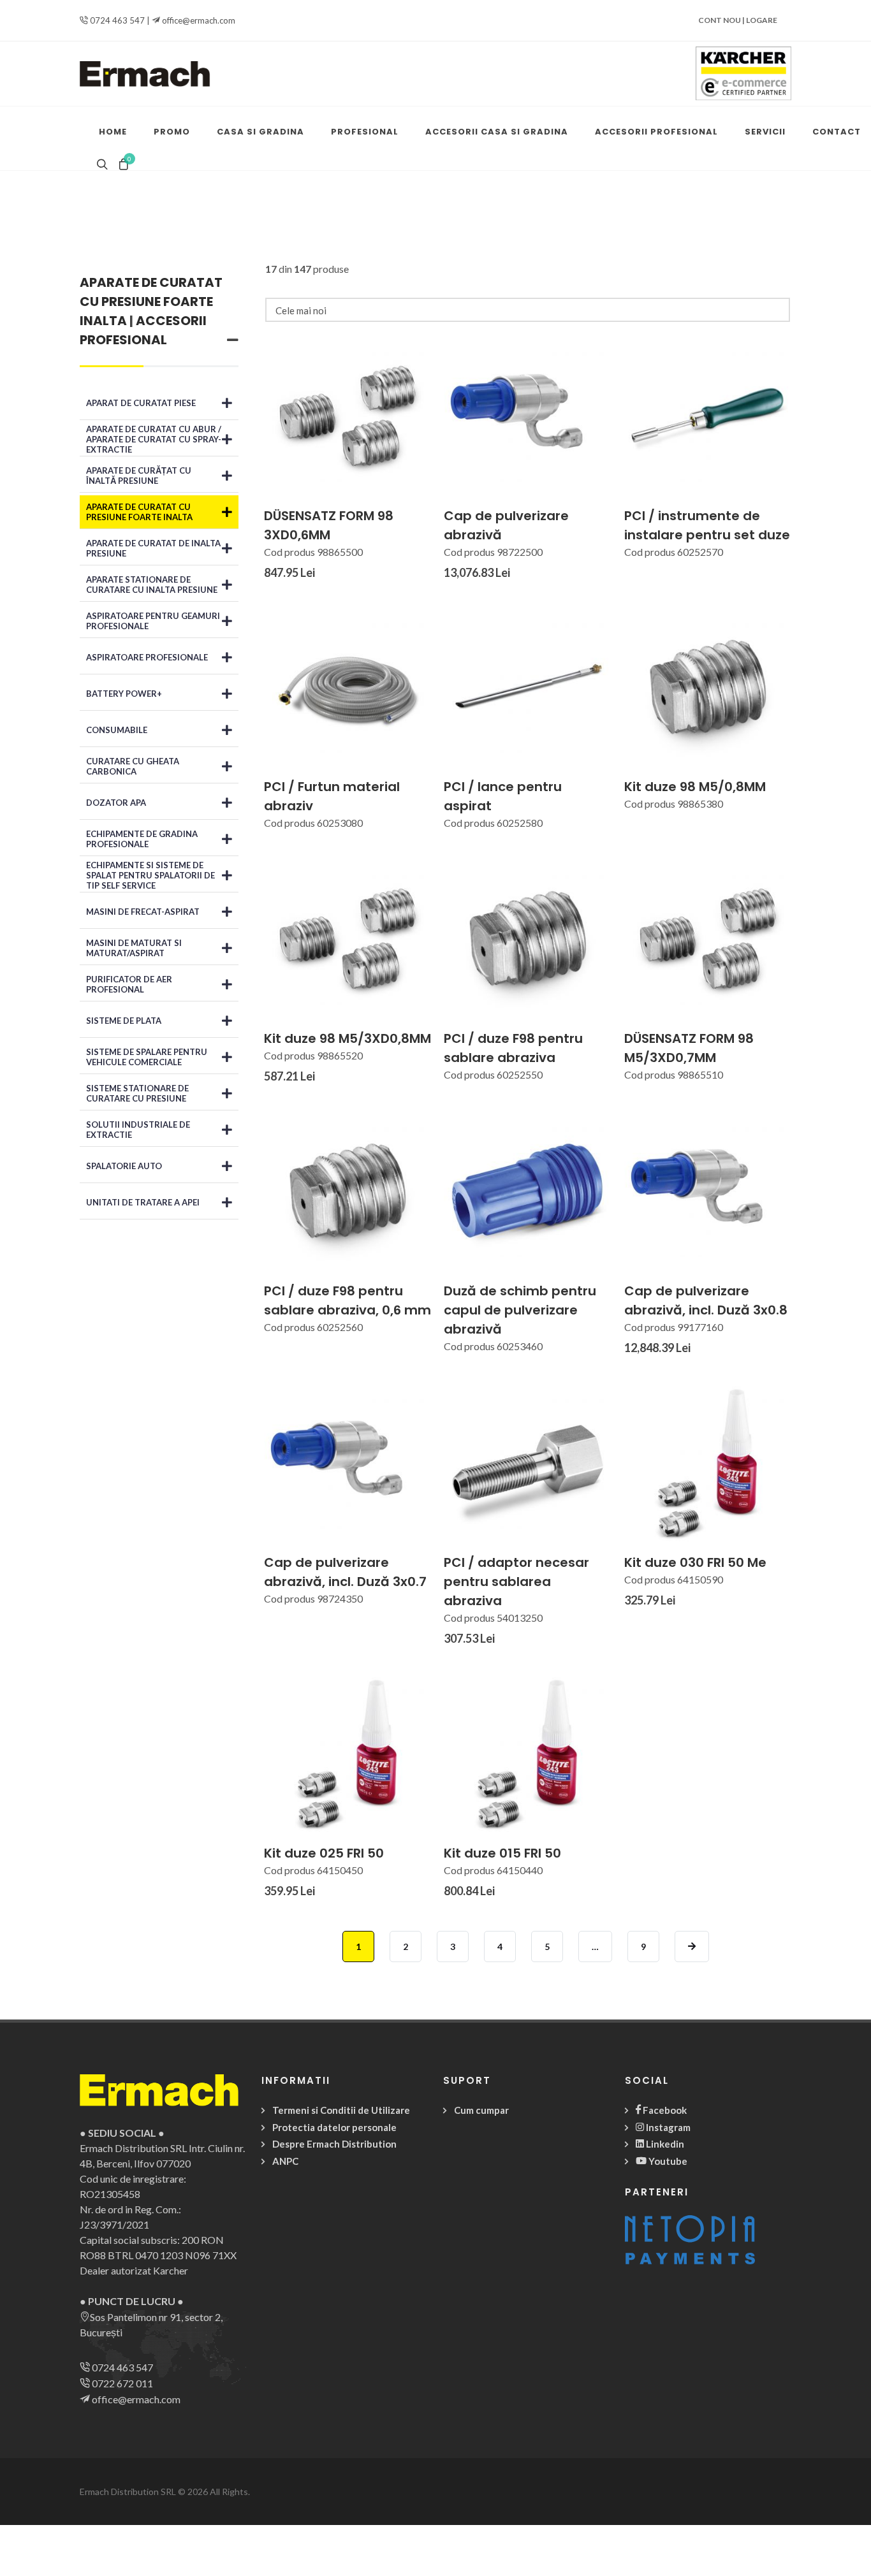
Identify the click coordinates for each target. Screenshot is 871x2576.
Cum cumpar (481, 2110)
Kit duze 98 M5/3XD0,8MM (348, 1038)
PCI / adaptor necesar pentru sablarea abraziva (516, 1582)
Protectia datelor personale (334, 2127)
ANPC (285, 2161)
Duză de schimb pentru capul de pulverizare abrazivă (520, 1310)
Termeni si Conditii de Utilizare (341, 2110)
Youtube (667, 2161)
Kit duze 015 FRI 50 (502, 1853)
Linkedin (664, 2144)
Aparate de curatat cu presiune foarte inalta (151, 302)
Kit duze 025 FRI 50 (324, 1853)
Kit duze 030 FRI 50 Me (695, 1562)
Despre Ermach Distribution (334, 2144)
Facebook (664, 2110)
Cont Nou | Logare (738, 20)
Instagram (667, 2127)
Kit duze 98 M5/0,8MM (695, 787)
